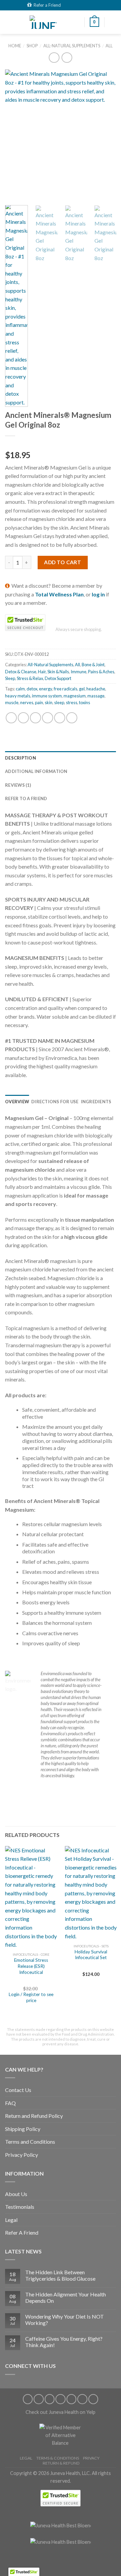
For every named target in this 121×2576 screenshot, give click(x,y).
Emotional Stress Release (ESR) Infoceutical (31, 1966)
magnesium (75, 696)
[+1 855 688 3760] (92, 5)
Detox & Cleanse (21, 672)
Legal (11, 2220)
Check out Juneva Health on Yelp (61, 2412)
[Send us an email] (61, 2399)
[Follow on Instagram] (39, 2399)
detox (32, 689)
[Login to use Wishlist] (113, 22)
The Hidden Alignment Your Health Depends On (66, 2297)
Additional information (36, 771)
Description (21, 758)
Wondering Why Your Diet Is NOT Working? (65, 2320)
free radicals (66, 689)
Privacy (91, 2458)
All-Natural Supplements (72, 46)
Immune (78, 672)
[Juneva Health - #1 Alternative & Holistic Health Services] (43, 22)
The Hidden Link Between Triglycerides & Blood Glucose (60, 2275)
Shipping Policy (23, 2129)
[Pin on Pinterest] (60, 718)
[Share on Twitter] (35, 718)
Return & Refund (61, 2463)
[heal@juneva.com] (76, 5)
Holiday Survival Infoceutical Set (91, 1955)
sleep (59, 702)
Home (15, 46)
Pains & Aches (101, 672)
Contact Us (18, 2090)
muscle (12, 702)
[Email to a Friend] (48, 718)
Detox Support (58, 678)
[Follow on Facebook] (28, 2399)
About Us (16, 2194)
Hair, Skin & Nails (53, 672)
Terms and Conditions (30, 2142)
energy (46, 689)
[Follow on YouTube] (93, 2399)
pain (39, 702)
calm (20, 689)
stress (72, 702)
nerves (27, 702)
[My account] (76, 22)
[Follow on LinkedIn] (82, 2399)
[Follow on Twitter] (50, 2399)
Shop (32, 46)
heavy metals (18, 696)
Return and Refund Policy (34, 2116)
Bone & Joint (93, 665)
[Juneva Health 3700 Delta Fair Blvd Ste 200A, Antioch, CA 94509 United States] (67, 5)
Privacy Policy (22, 2155)
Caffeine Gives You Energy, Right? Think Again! (64, 2342)
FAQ (10, 2103)
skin (49, 702)
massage (96, 696)
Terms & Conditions (58, 2458)
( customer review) (28, 445)
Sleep (10, 678)
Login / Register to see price (31, 1997)
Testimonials (20, 2207)
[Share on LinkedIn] (72, 718)
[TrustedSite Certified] (25, 623)
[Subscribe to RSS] (72, 2399)
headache (96, 689)
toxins (85, 702)
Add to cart (63, 562)
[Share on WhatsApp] (11, 718)
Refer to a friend (26, 798)
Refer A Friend (22, 2232)
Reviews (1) (18, 785)
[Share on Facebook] (23, 718)
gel (82, 689)
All (109, 46)
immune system (47, 696)
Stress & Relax (30, 678)
